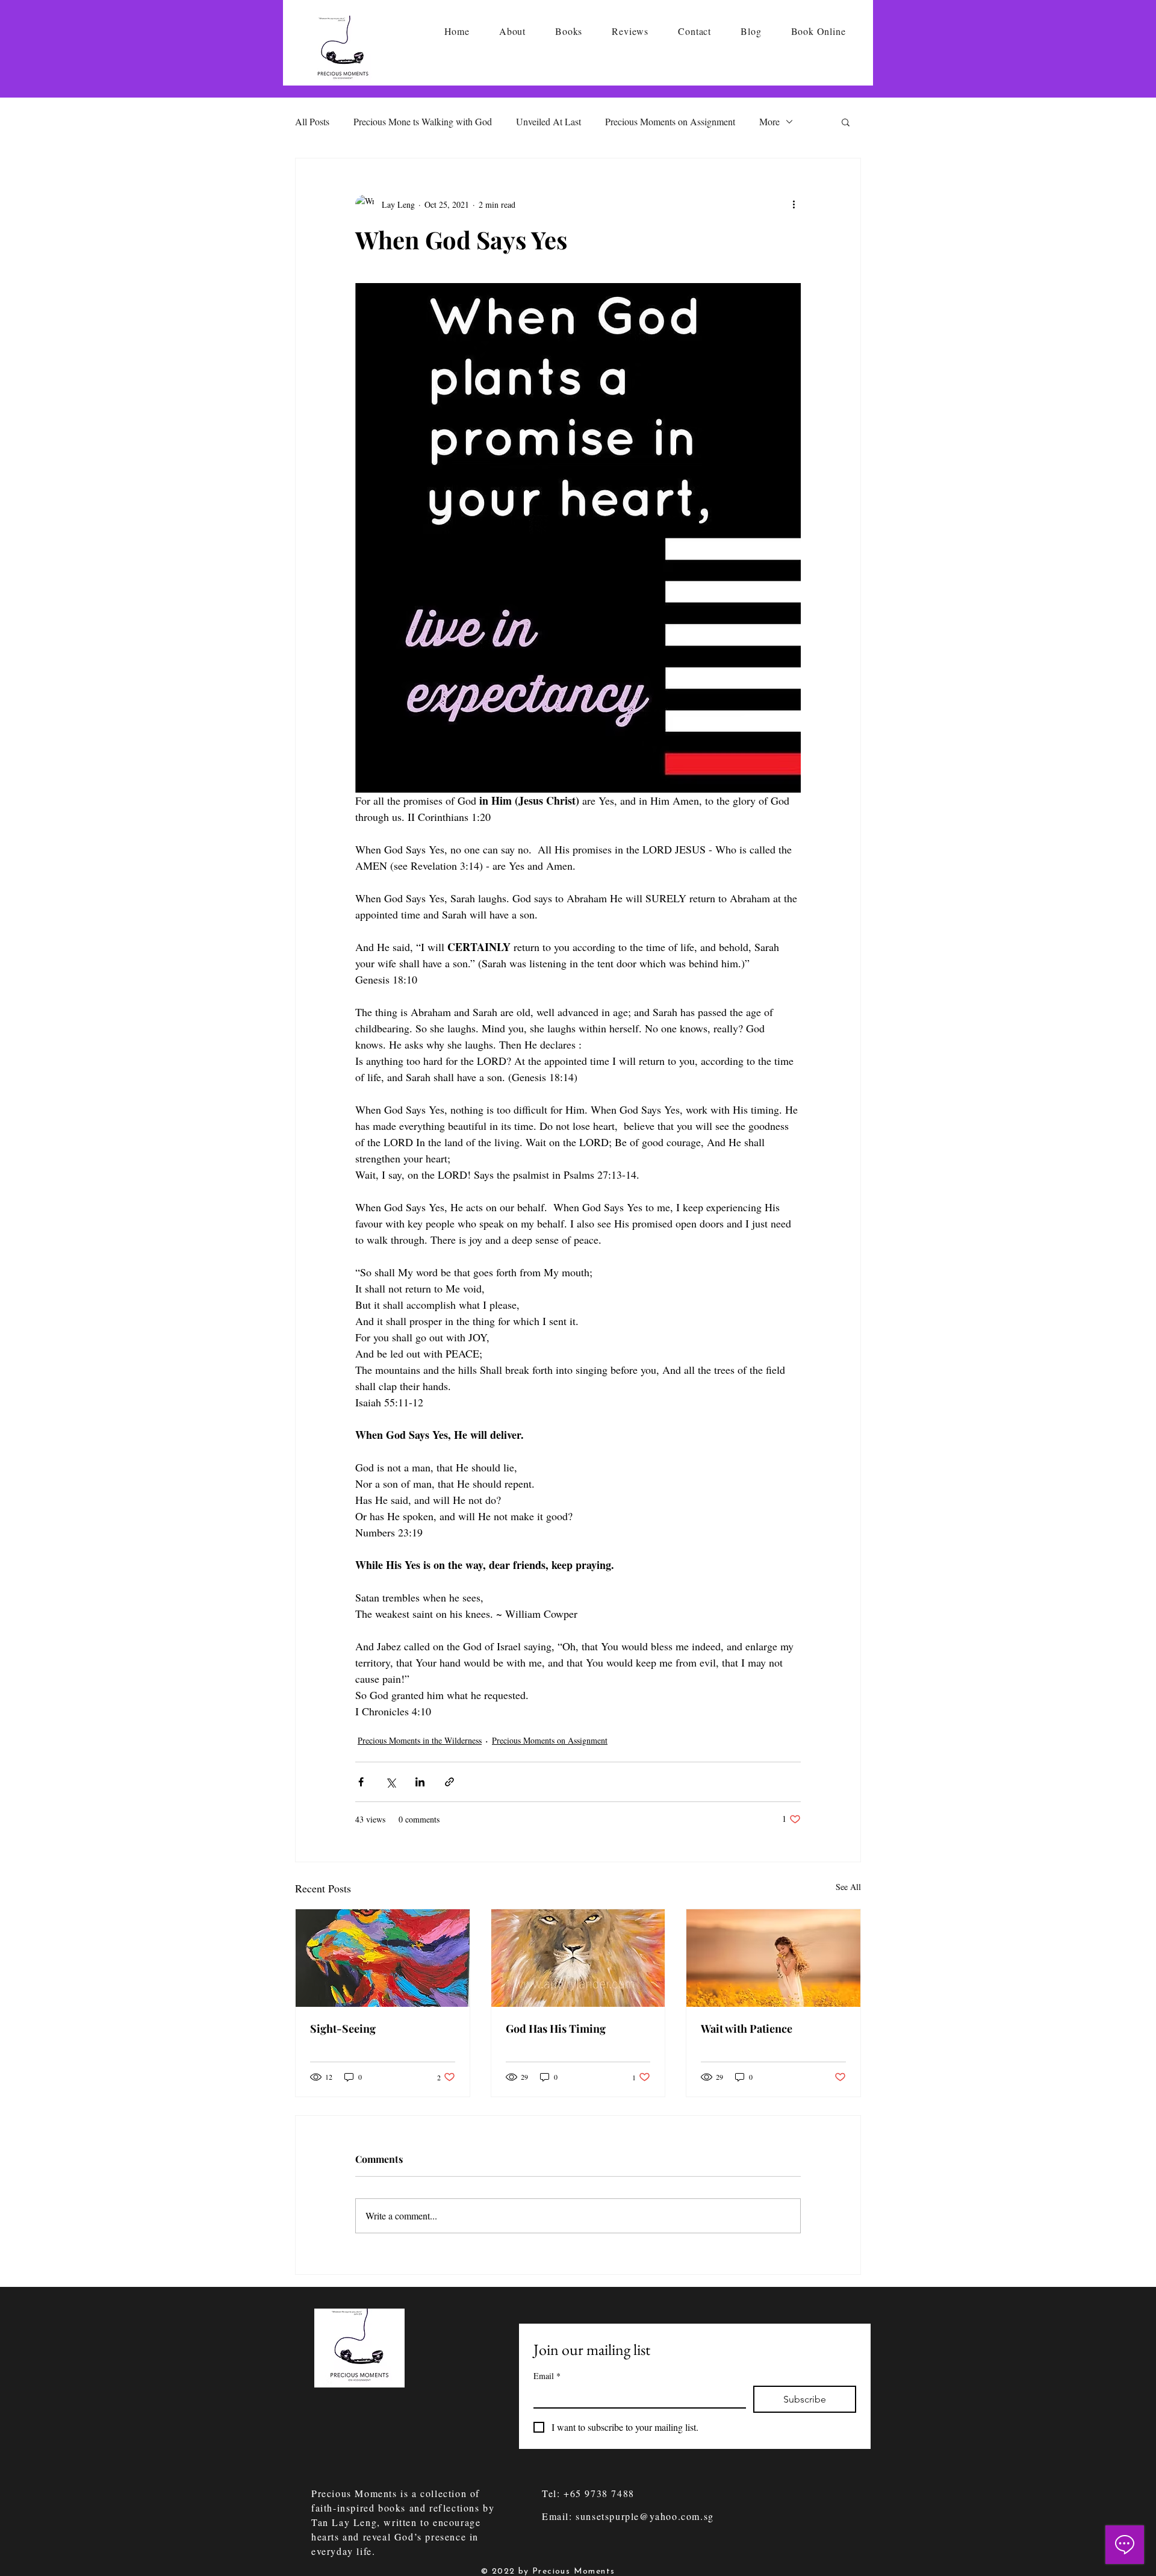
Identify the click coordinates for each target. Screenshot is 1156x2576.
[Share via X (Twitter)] (390, 1782)
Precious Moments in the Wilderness (420, 1740)
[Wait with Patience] (773, 1958)
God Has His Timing (556, 2029)
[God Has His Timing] (578, 1958)
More (769, 121)
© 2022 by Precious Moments (548, 2571)
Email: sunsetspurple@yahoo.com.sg (628, 2516)
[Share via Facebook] (361, 1782)
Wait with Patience (747, 2029)
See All (848, 1887)
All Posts (312, 121)
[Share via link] (449, 1782)
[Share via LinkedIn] (420, 1782)
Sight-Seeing (343, 2029)
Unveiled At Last (548, 121)
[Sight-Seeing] (383, 1958)
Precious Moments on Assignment (670, 121)
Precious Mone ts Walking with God (423, 121)
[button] (846, 122)
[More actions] (794, 204)
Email (547, 2376)
